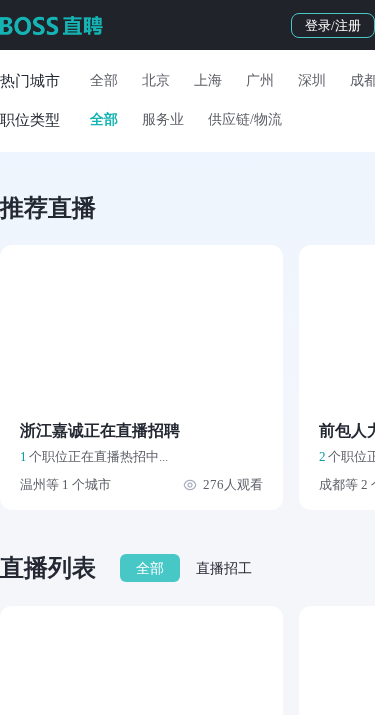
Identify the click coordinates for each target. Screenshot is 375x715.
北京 (156, 80)
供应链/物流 (245, 119)
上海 (208, 80)
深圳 (312, 80)
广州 (260, 80)
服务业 (163, 119)
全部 (104, 80)
